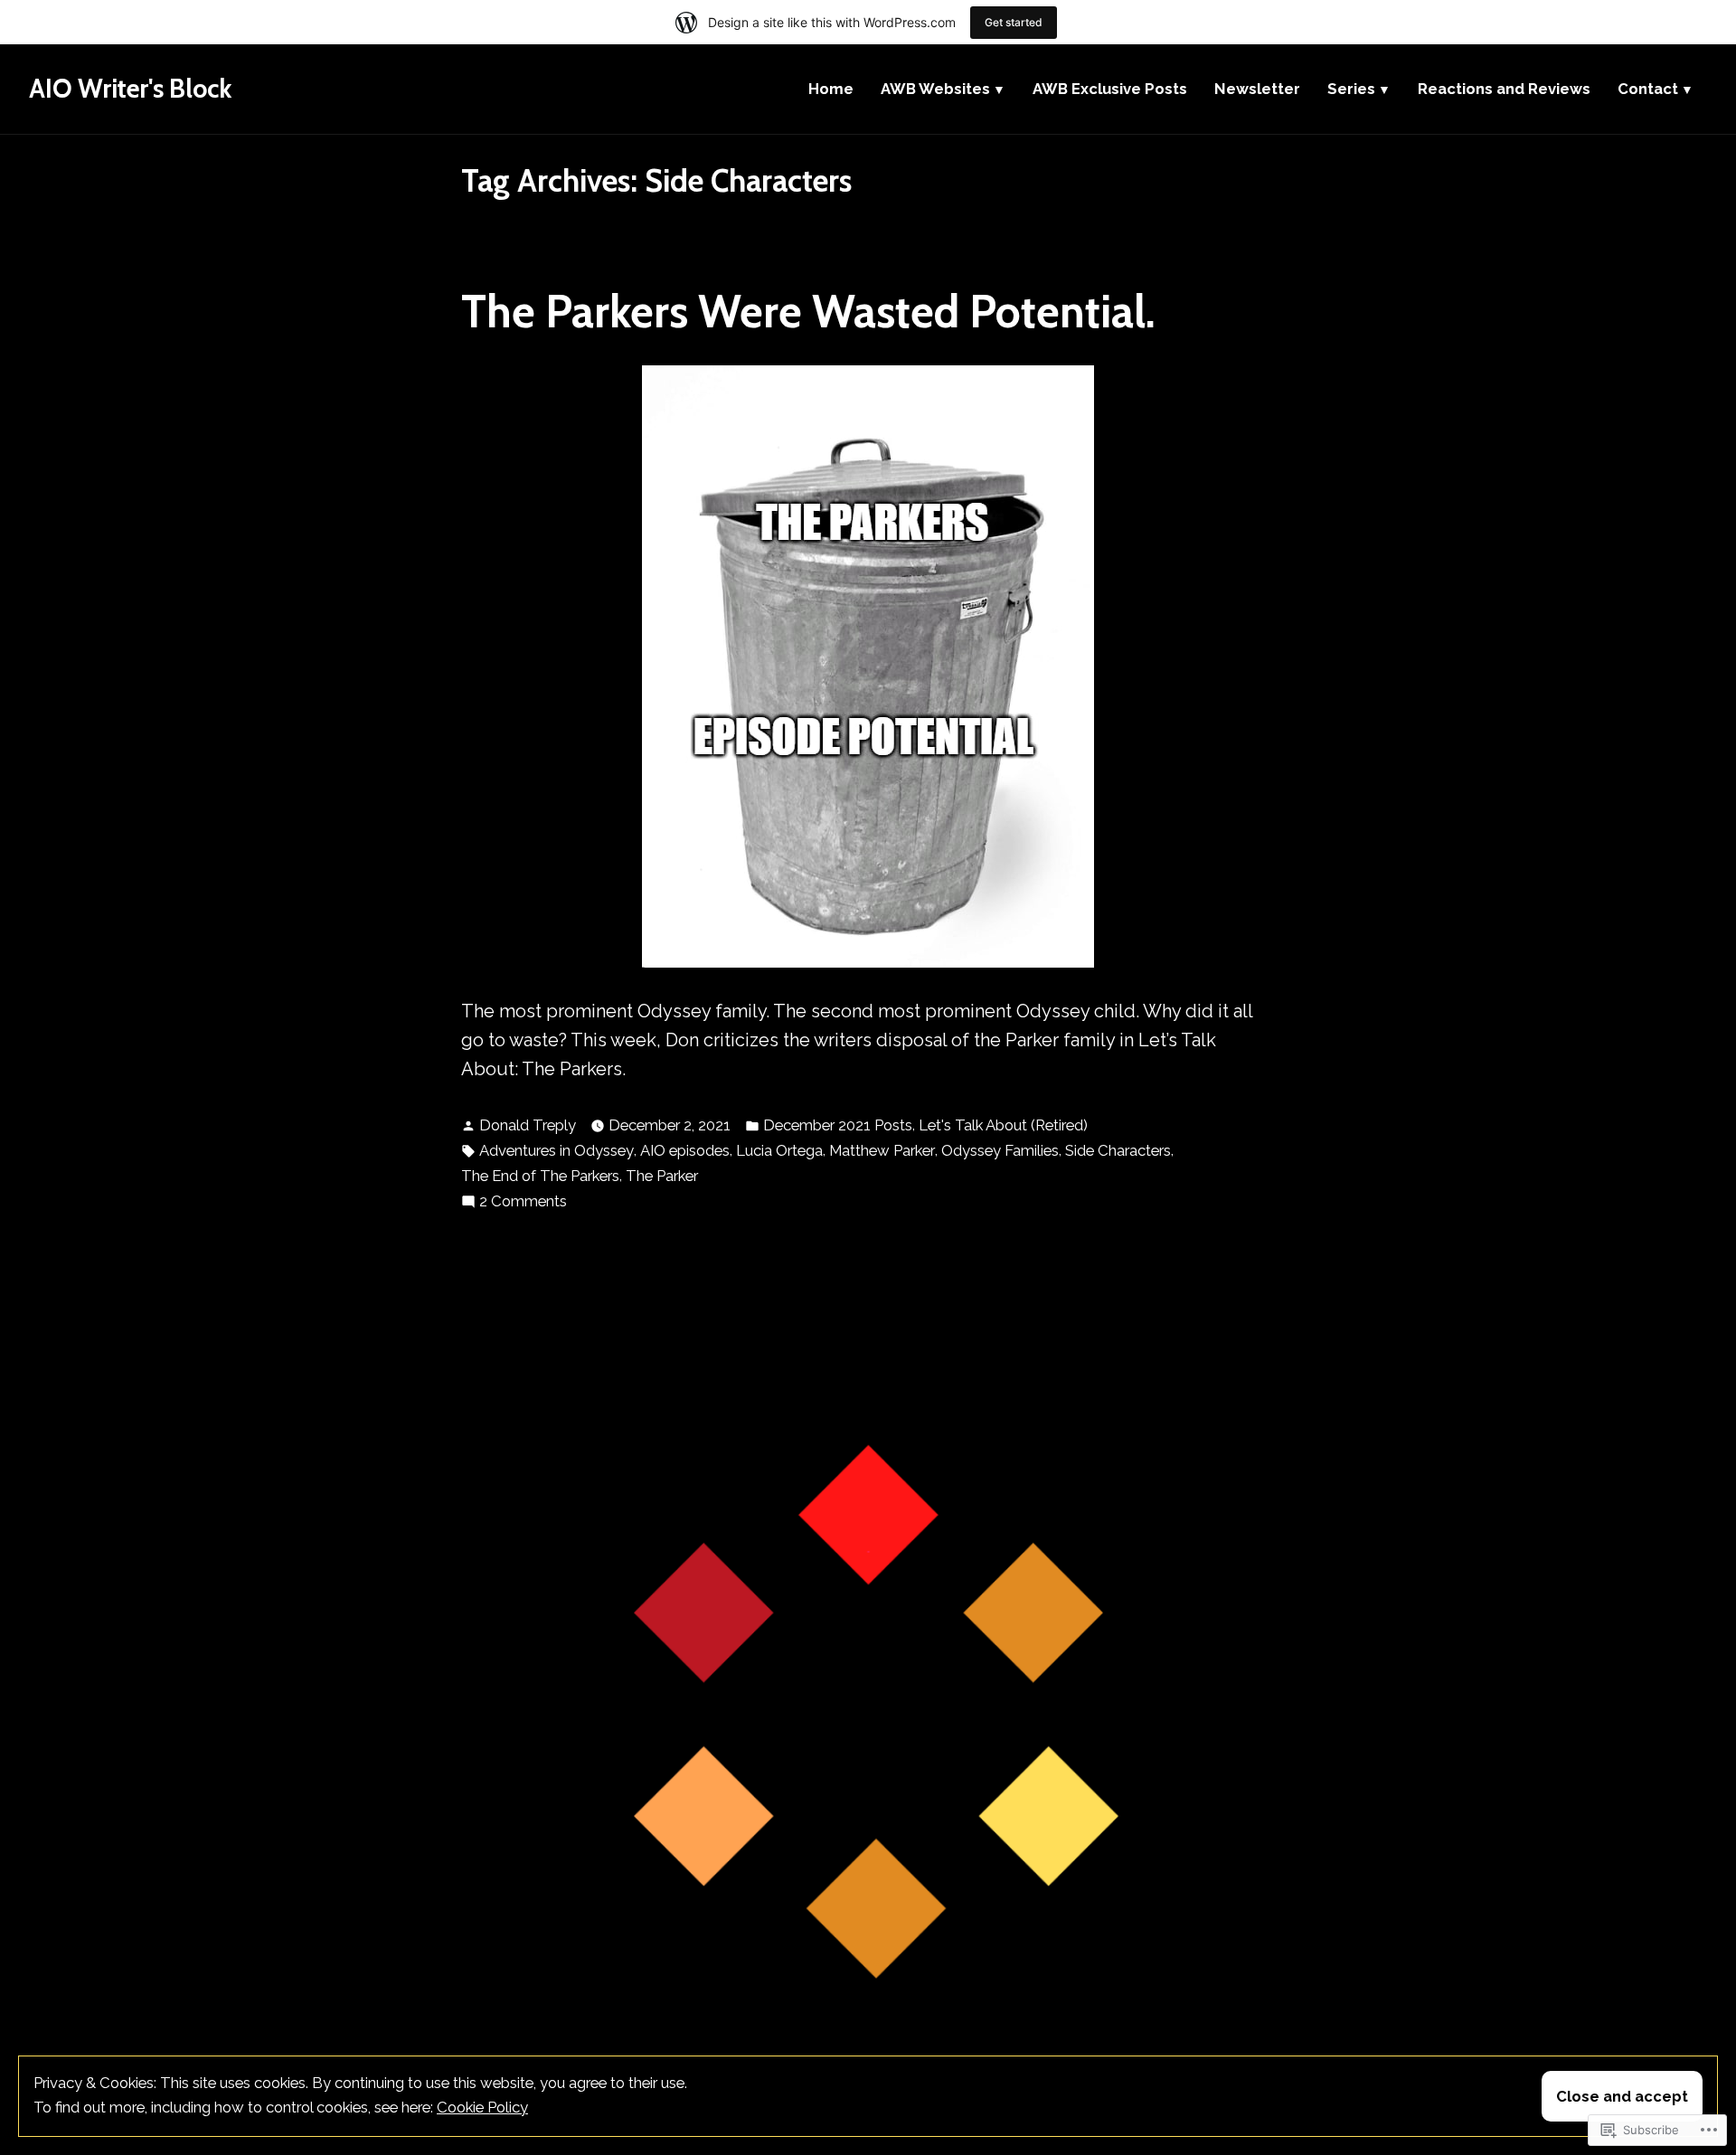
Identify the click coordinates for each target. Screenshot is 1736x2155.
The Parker (662, 1176)
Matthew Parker (882, 1150)
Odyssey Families (1000, 1150)
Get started (1014, 22)
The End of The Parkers (540, 1176)
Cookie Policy (482, 2107)
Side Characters (1118, 1150)
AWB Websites (935, 89)
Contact (1648, 89)
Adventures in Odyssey (557, 1150)
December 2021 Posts (838, 1125)
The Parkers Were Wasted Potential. (808, 311)
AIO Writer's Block (130, 88)
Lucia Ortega (779, 1150)
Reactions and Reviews (1504, 89)
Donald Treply (528, 1125)
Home (831, 89)
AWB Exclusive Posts (1110, 89)
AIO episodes (685, 1150)
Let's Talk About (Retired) (1003, 1125)
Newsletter (1257, 89)
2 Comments (523, 1202)
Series (1351, 89)
